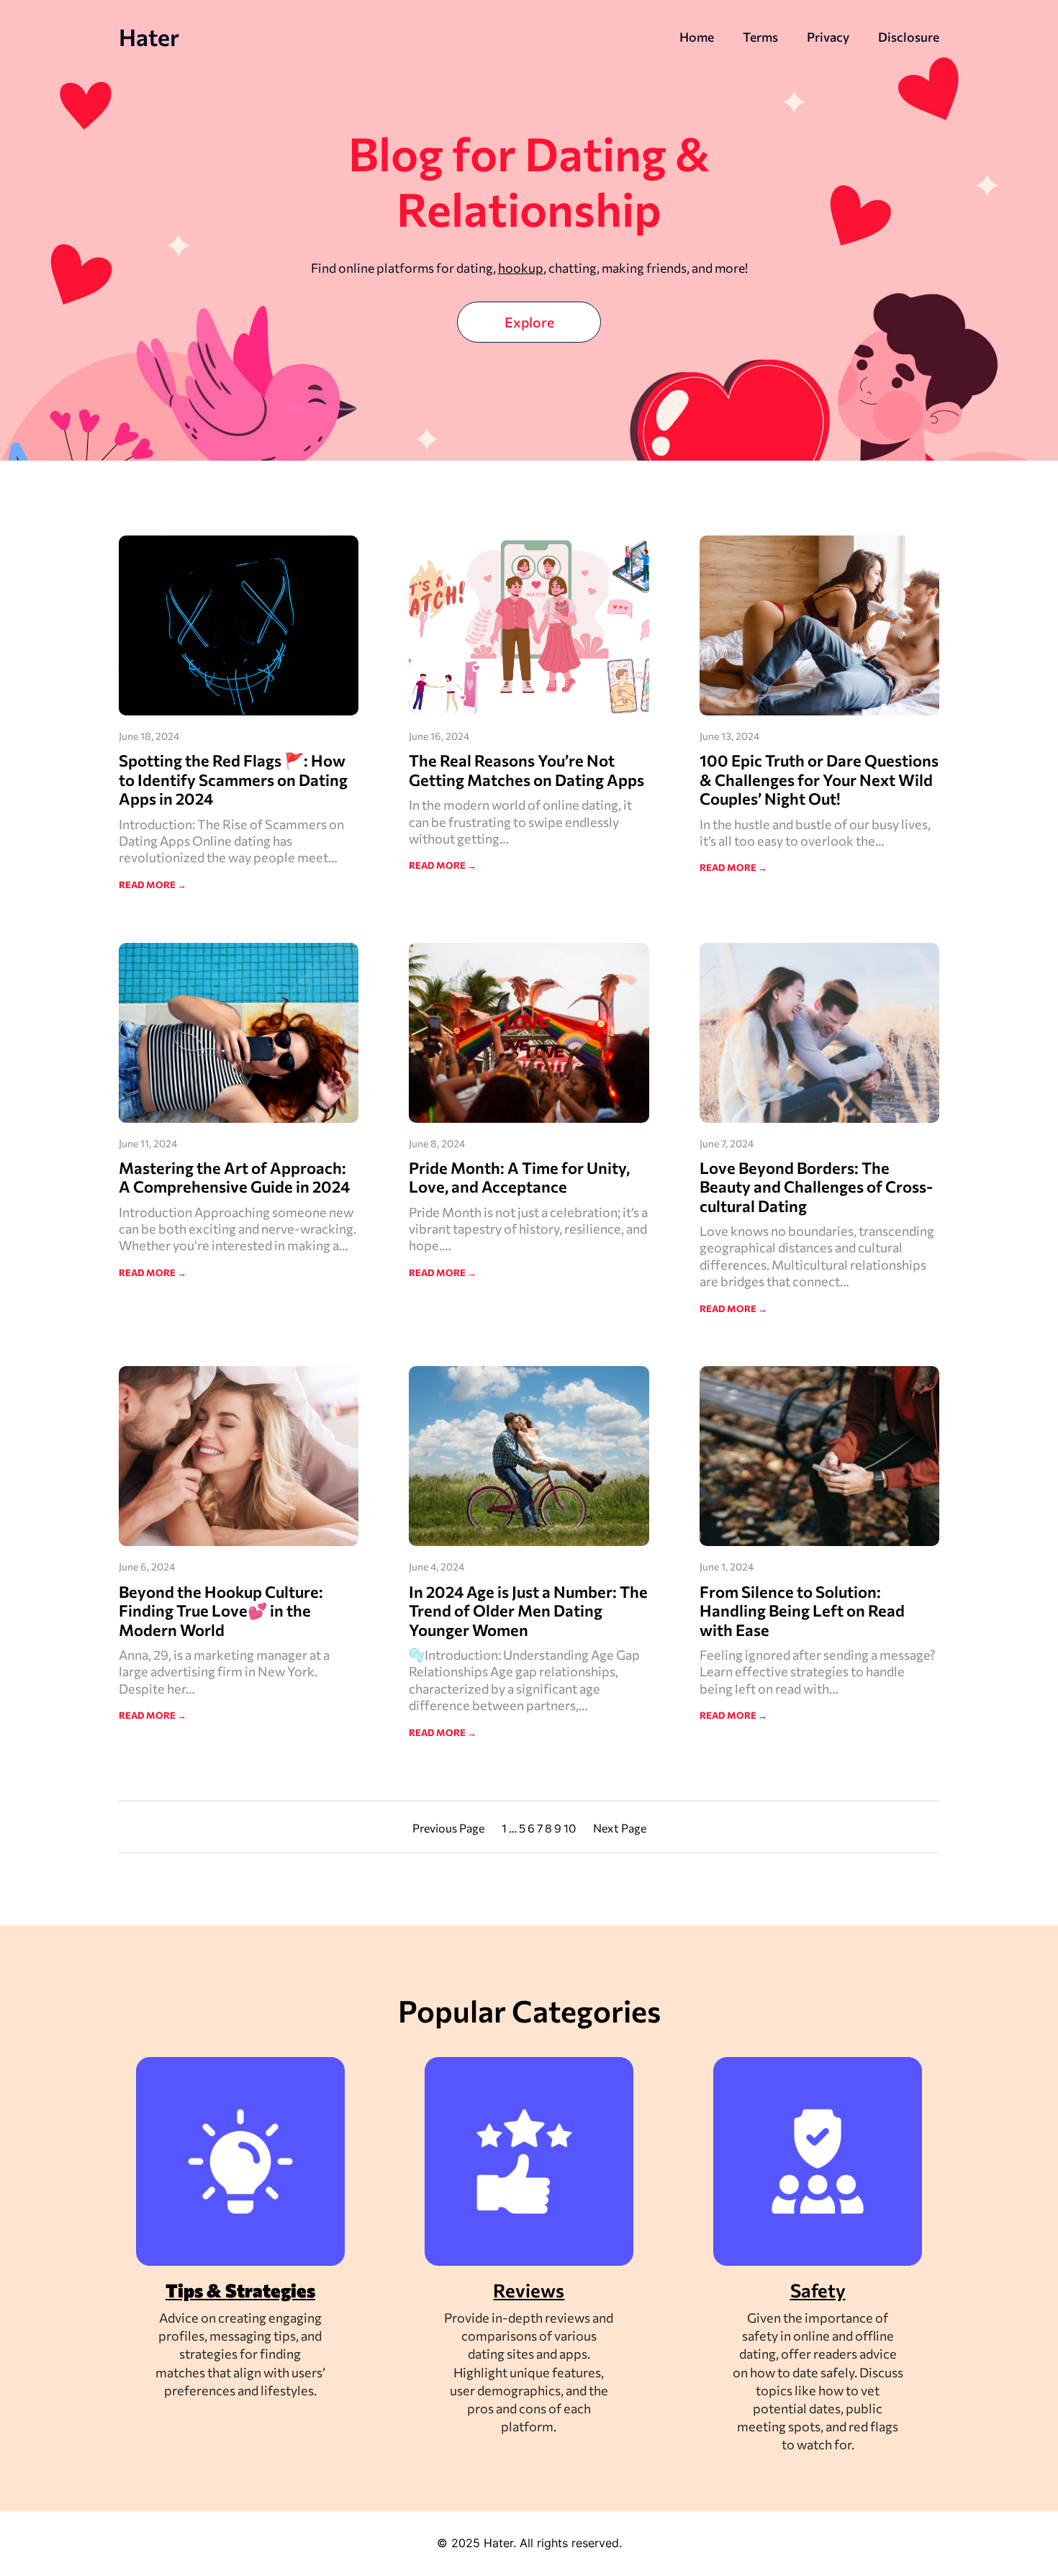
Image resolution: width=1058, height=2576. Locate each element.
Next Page (620, 1828)
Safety (818, 2290)
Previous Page (448, 1828)
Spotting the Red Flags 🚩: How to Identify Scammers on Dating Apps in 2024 (233, 780)
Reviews (529, 2290)
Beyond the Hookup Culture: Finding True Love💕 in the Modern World (221, 1611)
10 (570, 1828)
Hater (149, 37)
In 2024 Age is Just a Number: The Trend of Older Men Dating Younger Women (528, 1611)
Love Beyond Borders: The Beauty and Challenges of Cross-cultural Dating (816, 1187)
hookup (521, 268)
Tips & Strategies (240, 2290)
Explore (529, 322)
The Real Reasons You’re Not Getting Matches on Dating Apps (526, 770)
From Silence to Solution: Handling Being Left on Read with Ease (802, 1611)
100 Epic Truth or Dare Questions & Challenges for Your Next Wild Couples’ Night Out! (819, 780)
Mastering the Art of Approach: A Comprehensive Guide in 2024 (234, 1178)
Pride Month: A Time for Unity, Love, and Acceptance (519, 1178)
